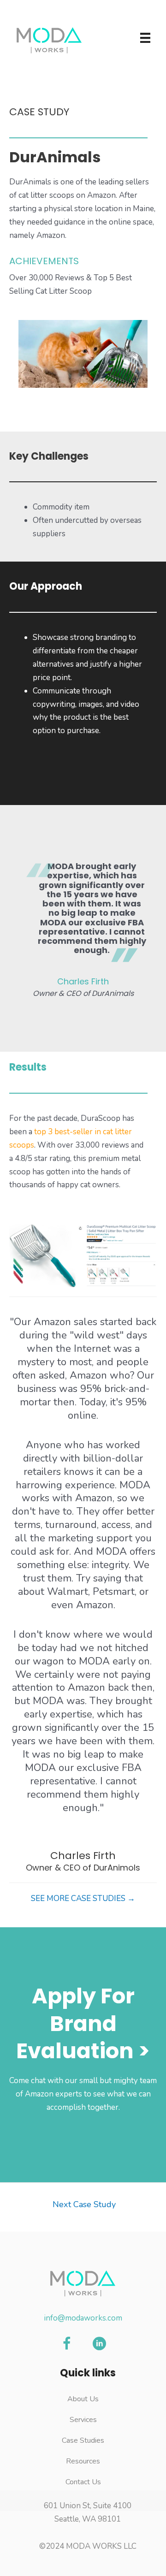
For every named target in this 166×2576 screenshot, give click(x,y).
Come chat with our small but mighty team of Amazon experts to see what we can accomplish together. (83, 2094)
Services (83, 2420)
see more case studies (83, 1898)
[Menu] (145, 38)
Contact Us (83, 2482)
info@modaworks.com (83, 2318)
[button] (67, 2344)
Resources (83, 2461)
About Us (83, 2399)
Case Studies (83, 2440)
